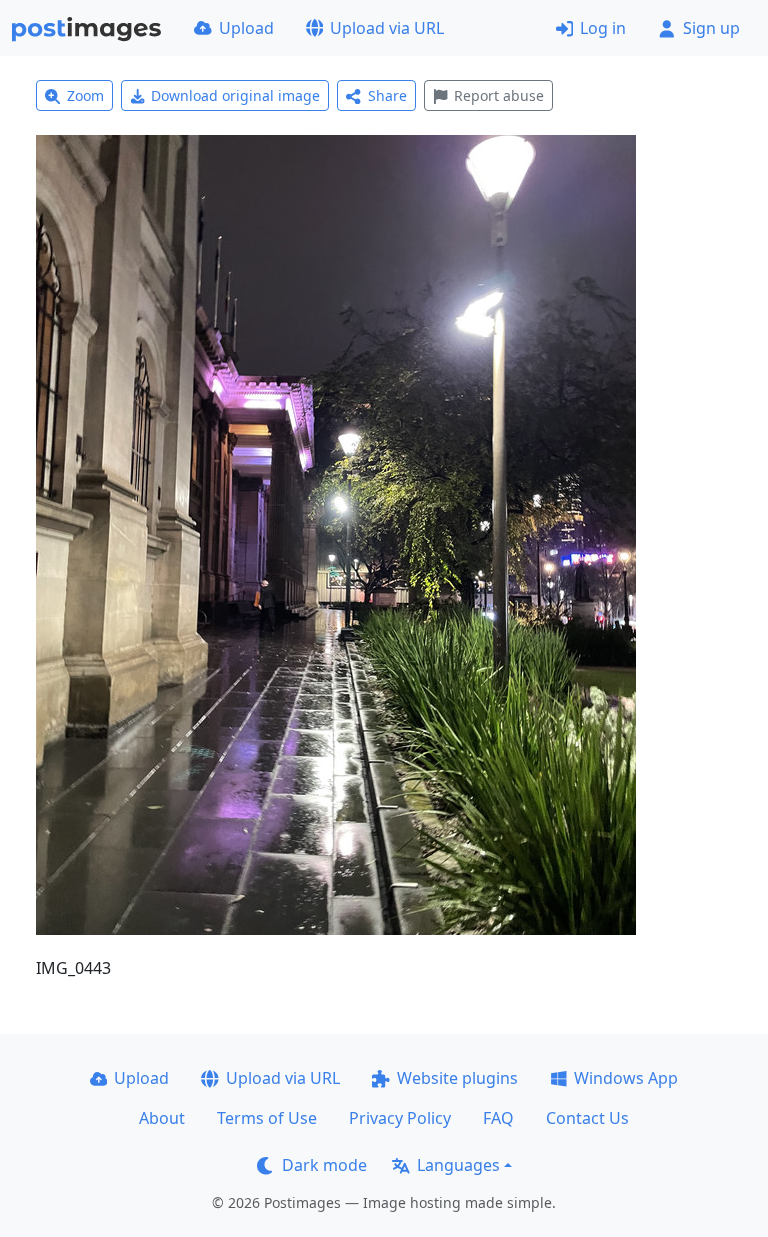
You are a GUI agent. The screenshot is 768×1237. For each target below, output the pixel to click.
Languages (458, 1165)
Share (387, 95)
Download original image (235, 95)
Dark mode (324, 1165)
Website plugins (457, 1078)
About (162, 1118)
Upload (246, 28)
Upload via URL (387, 28)
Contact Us (587, 1118)
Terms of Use (267, 1118)
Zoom (85, 95)
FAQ (498, 1118)
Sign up (711, 28)
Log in (603, 28)
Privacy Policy (400, 1118)
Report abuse (499, 95)
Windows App (626, 1078)
